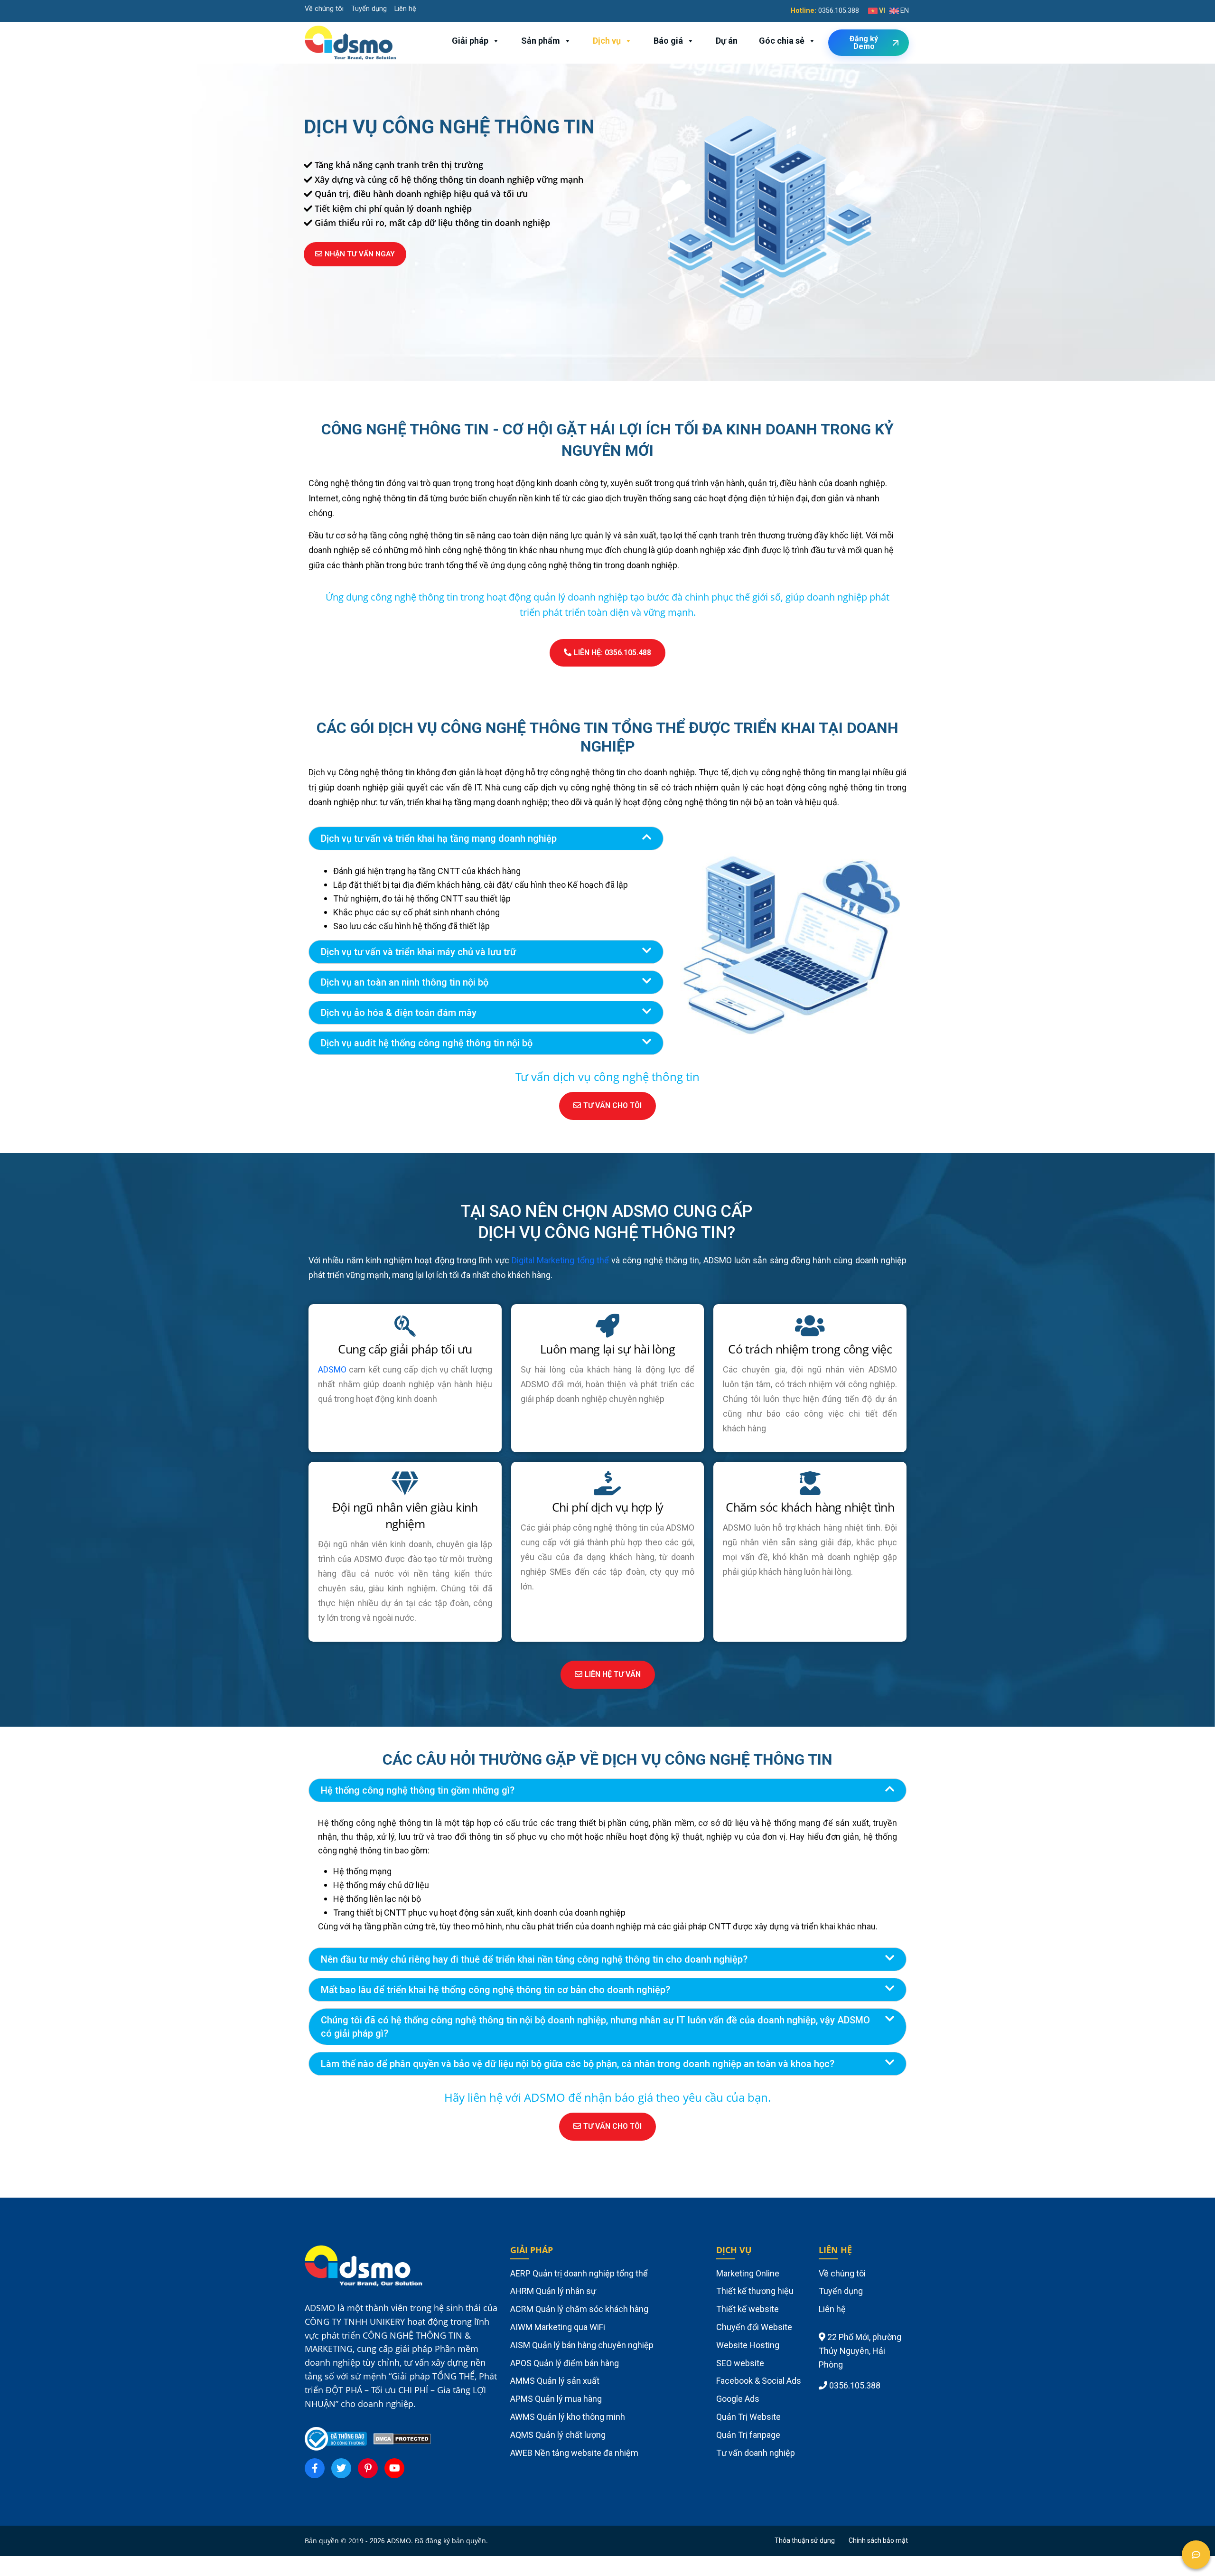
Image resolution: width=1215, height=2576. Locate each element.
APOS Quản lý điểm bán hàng (565, 2363)
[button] (355, 254)
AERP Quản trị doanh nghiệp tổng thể (579, 2273)
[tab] (486, 838)
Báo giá (668, 41)
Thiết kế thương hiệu (755, 2291)
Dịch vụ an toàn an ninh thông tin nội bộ (405, 982)
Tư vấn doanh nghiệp (756, 2453)
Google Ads (738, 2399)
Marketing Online (748, 2273)
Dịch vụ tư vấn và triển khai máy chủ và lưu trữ (418, 952)
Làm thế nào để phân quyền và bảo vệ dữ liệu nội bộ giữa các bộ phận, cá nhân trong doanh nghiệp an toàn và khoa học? (578, 2064)
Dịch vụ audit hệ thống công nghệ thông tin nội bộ (427, 1043)
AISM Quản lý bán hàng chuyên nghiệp (582, 2345)
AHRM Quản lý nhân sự (553, 2291)
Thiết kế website (748, 2309)
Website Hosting (748, 2345)
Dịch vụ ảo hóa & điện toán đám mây (399, 1013)
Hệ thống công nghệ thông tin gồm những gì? (418, 1790)
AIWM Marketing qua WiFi (558, 2327)
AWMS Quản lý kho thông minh (568, 2417)
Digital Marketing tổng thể (560, 1260)
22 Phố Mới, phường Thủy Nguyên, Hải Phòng (860, 2351)
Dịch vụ (607, 41)
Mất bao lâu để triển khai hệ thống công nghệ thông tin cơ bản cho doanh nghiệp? (495, 1990)
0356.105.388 (839, 11)
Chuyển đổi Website (754, 2327)
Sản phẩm (541, 41)
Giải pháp (470, 41)
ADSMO (332, 1369)
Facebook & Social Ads (759, 2381)
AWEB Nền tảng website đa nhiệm (574, 2453)
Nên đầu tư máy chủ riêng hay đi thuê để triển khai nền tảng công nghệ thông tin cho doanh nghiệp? (534, 1959)
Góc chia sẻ (782, 41)
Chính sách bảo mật (878, 2540)
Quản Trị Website (748, 2417)
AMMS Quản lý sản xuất (555, 2381)
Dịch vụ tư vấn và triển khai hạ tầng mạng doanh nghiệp (439, 838)
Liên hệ (405, 9)
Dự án (727, 41)
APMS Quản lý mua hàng (556, 2399)
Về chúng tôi (324, 9)
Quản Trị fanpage (748, 2435)
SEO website (740, 2363)
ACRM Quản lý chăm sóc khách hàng (579, 2309)
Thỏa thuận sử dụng (805, 2540)
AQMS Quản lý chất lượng (558, 2435)
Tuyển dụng (369, 9)
